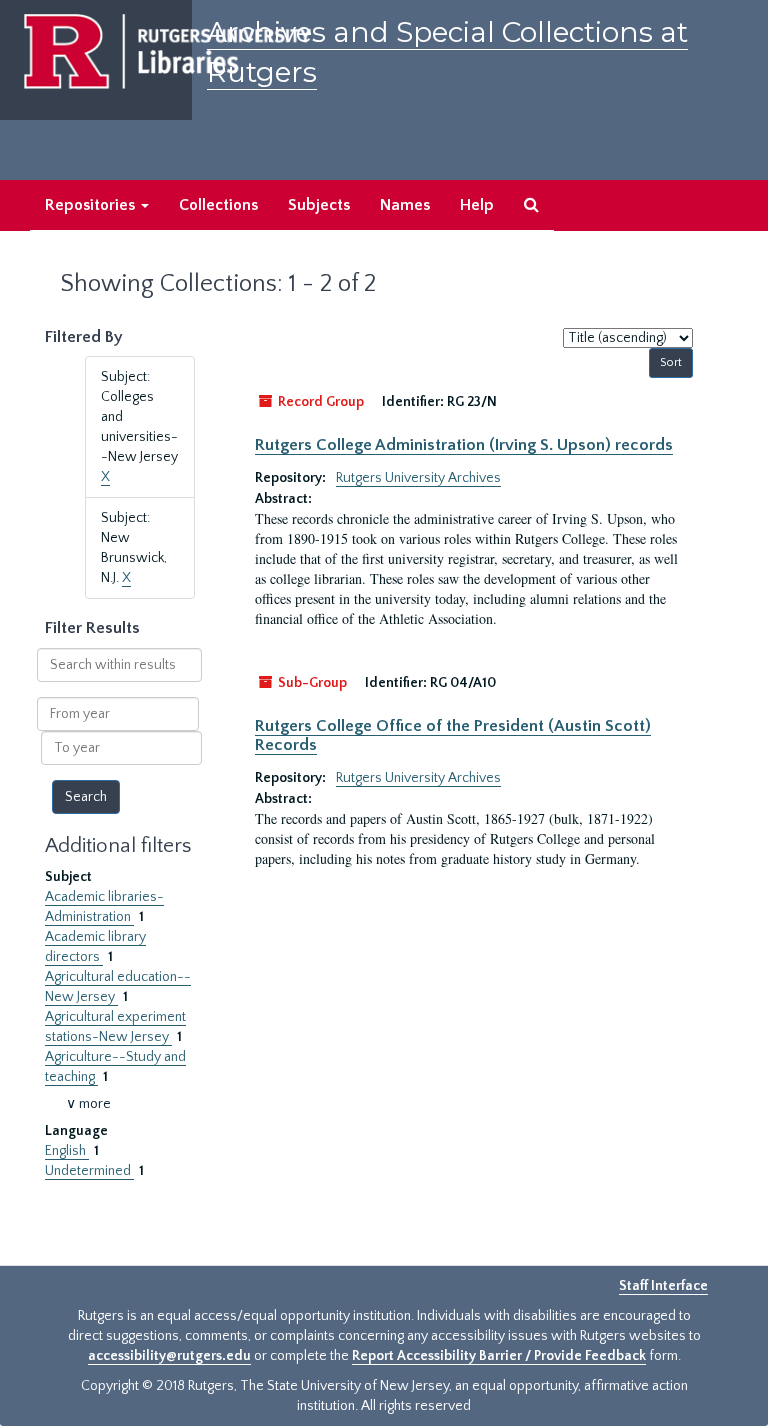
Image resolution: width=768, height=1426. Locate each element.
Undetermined (89, 1171)
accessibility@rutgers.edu (169, 1356)
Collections (218, 205)
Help (477, 205)
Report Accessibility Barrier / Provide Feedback (499, 1356)
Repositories (92, 205)
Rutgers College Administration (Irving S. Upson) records (464, 445)
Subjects (319, 205)
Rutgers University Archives (418, 478)
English (67, 1151)
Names (405, 205)
